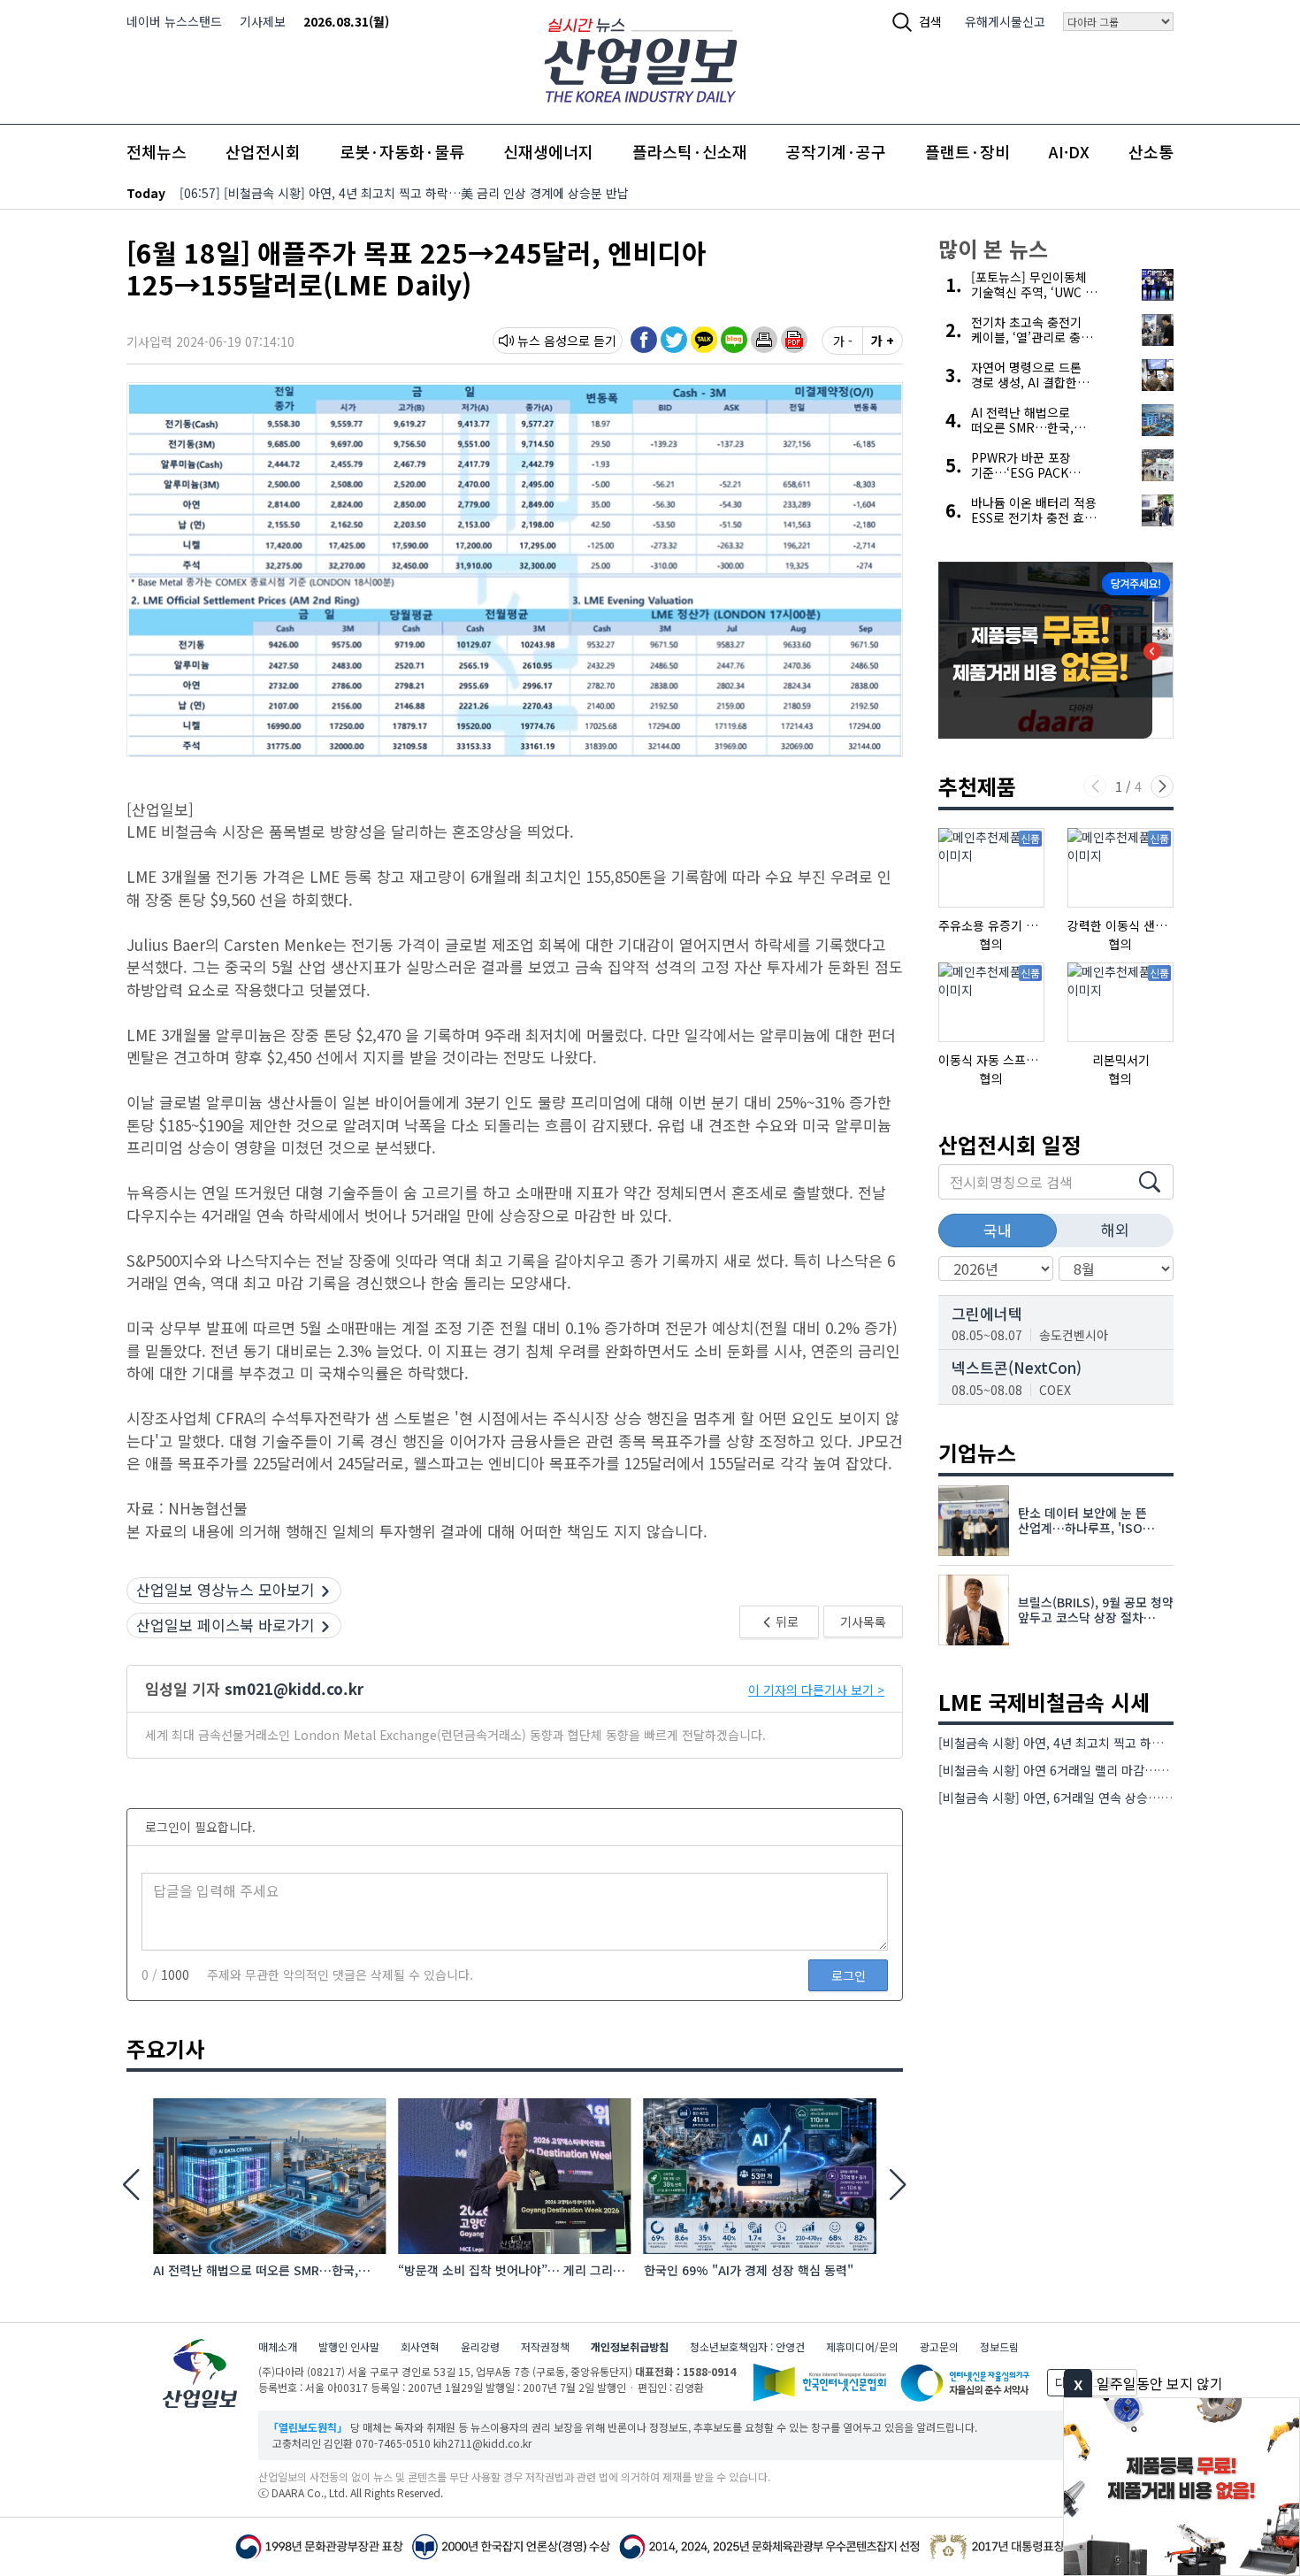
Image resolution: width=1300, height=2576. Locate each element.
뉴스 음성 (542, 341)
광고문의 (939, 2346)
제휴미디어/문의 (862, 2346)
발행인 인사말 (349, 2346)
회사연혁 (420, 2346)
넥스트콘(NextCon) (1017, 1367)
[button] (764, 340)
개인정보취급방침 (630, 2346)
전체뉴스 (157, 151)
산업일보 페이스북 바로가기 (226, 1625)
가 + (883, 341)
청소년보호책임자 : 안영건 (747, 2346)
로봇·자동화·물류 (402, 151)
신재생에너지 (548, 151)
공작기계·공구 (836, 151)
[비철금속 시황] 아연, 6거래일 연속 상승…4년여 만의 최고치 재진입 (1116, 1798)
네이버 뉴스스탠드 (174, 21)
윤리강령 (480, 2346)
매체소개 (278, 2346)
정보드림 (999, 2346)
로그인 (849, 1975)
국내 (998, 1230)
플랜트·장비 (967, 151)
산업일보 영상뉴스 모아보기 (226, 1589)
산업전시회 (263, 151)
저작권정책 (545, 2346)
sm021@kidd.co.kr (294, 1688)
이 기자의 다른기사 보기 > (816, 1690)
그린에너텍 (987, 1313)
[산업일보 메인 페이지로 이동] (641, 58)
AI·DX (1069, 151)
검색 (930, 21)
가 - (843, 341)
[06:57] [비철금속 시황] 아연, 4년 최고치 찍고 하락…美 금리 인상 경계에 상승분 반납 (404, 193)
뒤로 (786, 1621)
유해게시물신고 (1005, 21)
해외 (1115, 1229)
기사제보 (263, 21)
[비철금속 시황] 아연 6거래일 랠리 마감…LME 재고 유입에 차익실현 (1117, 1770)
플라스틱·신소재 (690, 151)
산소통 (1151, 151)
